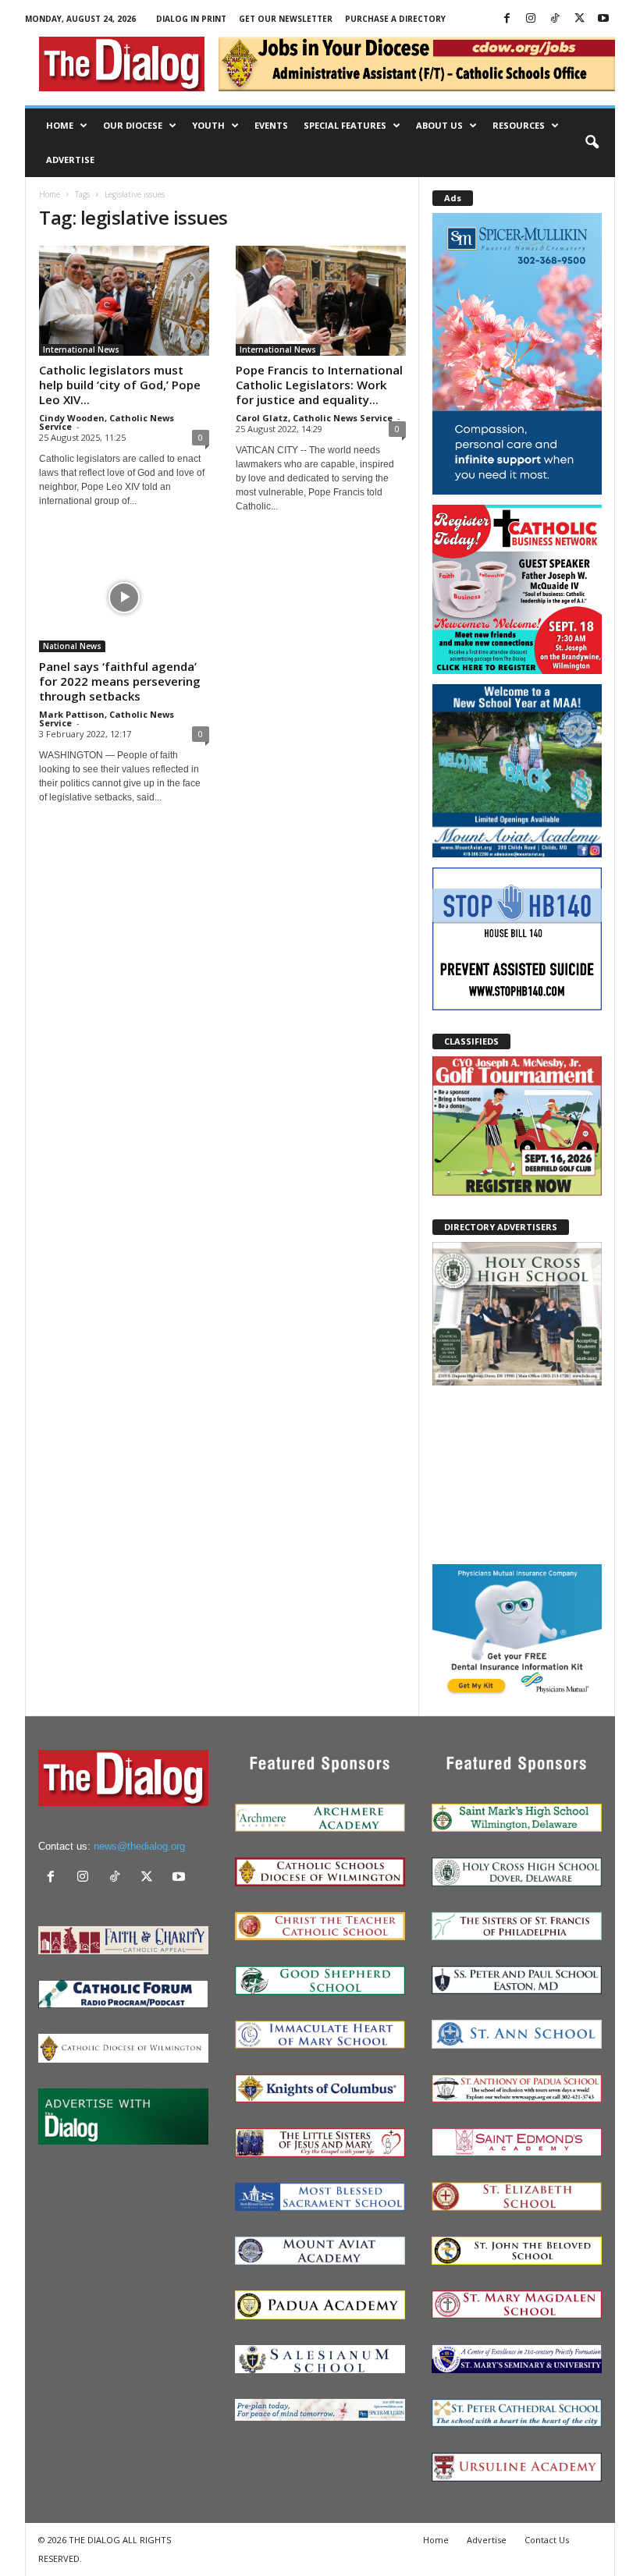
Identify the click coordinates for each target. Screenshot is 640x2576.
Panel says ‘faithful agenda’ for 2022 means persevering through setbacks (120, 681)
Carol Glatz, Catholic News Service (314, 418)
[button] (592, 143)
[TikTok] (555, 19)
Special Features (345, 125)
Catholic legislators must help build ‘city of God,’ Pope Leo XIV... (120, 385)
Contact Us (547, 2540)
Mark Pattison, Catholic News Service (107, 719)
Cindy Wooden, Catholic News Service (107, 422)
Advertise (70, 160)
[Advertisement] (517, 1474)
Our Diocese (133, 125)
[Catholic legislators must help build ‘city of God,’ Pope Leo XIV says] (124, 301)
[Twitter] (579, 19)
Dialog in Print (191, 19)
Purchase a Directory (395, 19)
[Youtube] (603, 19)
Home (60, 125)
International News (81, 349)
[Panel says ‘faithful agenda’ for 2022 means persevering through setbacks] (124, 597)
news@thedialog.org (139, 1846)
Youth (208, 125)
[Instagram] (531, 19)
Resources (519, 125)
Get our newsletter (286, 19)
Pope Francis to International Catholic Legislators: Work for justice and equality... (319, 385)
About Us (439, 125)
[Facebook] (507, 19)
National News (72, 646)
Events (271, 125)
